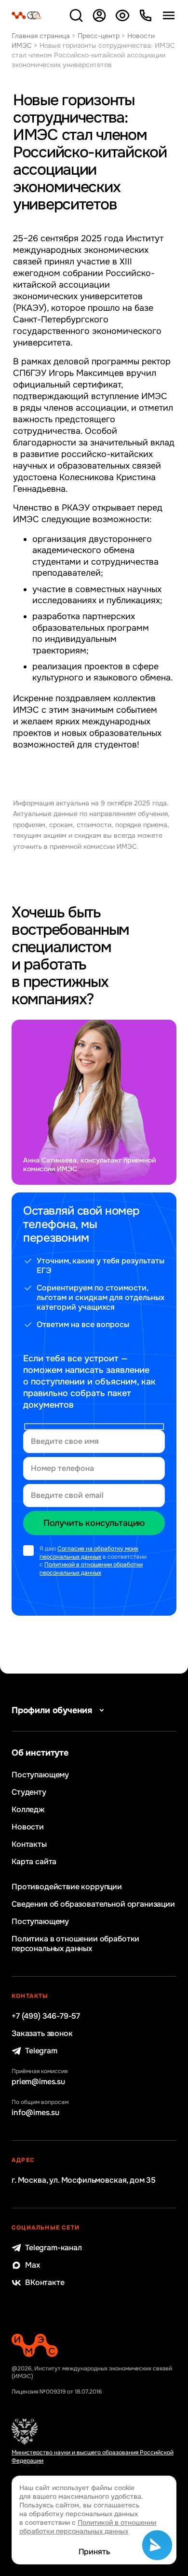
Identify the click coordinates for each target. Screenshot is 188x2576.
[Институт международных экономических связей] (27, 15)
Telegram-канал (54, 2248)
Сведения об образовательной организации (93, 1904)
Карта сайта (34, 1862)
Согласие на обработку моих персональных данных (89, 1553)
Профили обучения (52, 1710)
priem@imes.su (38, 2082)
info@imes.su (35, 2113)
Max (33, 2265)
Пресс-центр (99, 36)
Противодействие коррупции (67, 1887)
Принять (94, 2552)
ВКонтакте (45, 2283)
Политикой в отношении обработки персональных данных (91, 1569)
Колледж (28, 1810)
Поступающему (40, 1775)
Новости (28, 1827)
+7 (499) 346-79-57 (46, 2016)
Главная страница (41, 36)
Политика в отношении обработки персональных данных (75, 1944)
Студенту (29, 1792)
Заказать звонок (42, 2034)
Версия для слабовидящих (122, 15)
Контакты (29, 1844)
